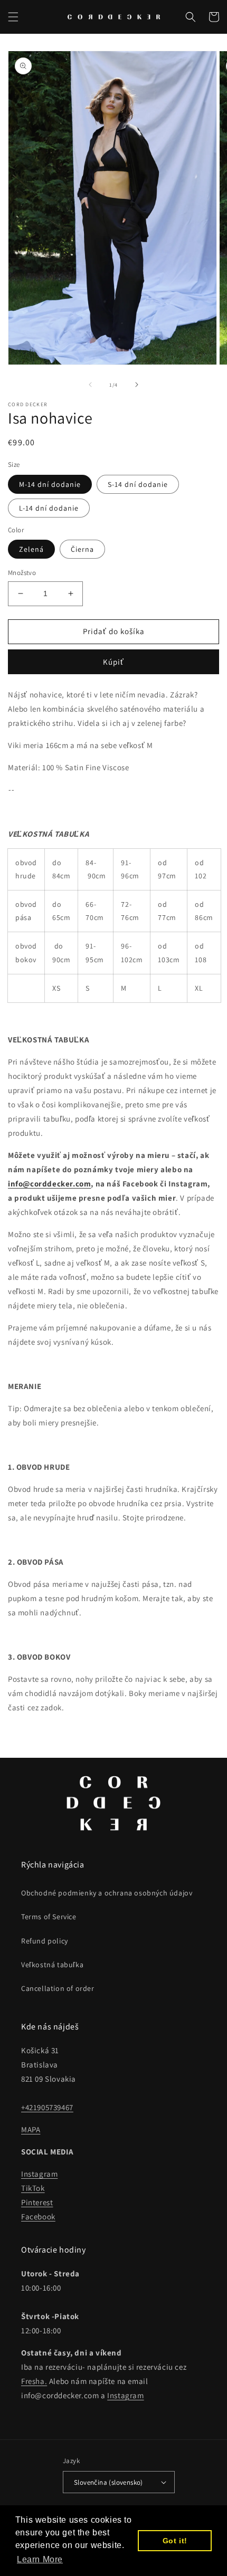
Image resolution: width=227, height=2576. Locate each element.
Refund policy (45, 1941)
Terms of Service (49, 1917)
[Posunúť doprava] (137, 385)
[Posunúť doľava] (90, 385)
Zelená (31, 549)
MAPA (31, 2129)
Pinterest (37, 2202)
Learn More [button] (40, 2559)
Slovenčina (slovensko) (108, 2482)
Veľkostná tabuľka (52, 1965)
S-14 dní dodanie (138, 484)
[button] (13, 17)
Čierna (82, 549)
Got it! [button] (175, 2541)
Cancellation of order (58, 1988)
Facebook (38, 2216)
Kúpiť (113, 662)
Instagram (39, 2174)
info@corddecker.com (49, 1184)
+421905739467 (47, 2107)
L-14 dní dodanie (49, 508)
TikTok (33, 2188)
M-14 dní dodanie (50, 484)
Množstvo (22, 573)
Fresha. (34, 2381)
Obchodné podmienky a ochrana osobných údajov (107, 1893)
